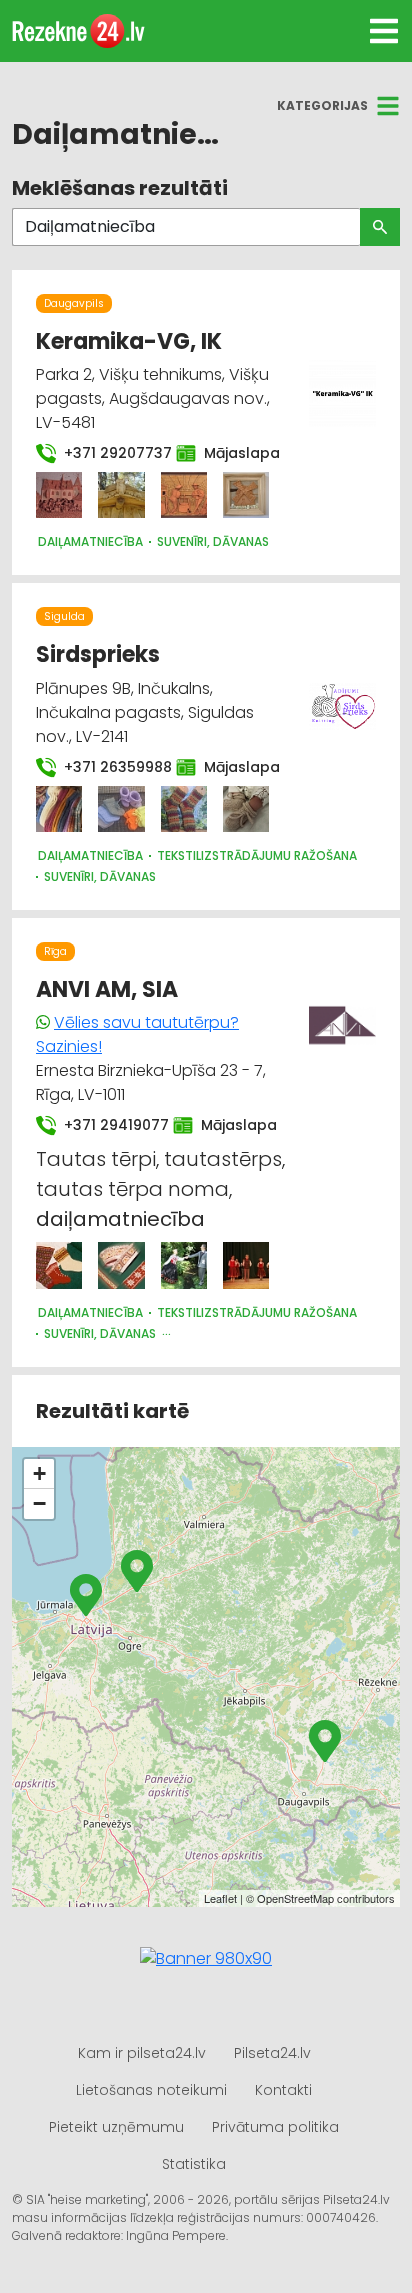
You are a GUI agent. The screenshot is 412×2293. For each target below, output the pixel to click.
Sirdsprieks (98, 654)
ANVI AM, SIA (107, 989)
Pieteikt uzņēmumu (116, 2127)
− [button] (39, 1503)
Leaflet (220, 1898)
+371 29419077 (106, 1125)
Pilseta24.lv (272, 2053)
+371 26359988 (108, 767)
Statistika (194, 2164)
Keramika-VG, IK (129, 341)
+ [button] (39, 1473)
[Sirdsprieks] (59, 809)
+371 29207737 (108, 453)
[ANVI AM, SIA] (59, 1265)
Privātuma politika (275, 2127)
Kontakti (283, 2090)
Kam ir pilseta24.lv (142, 2053)
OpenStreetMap (295, 1898)
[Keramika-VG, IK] (59, 495)
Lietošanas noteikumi (151, 2090)
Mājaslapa (232, 453)
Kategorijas (322, 105)
